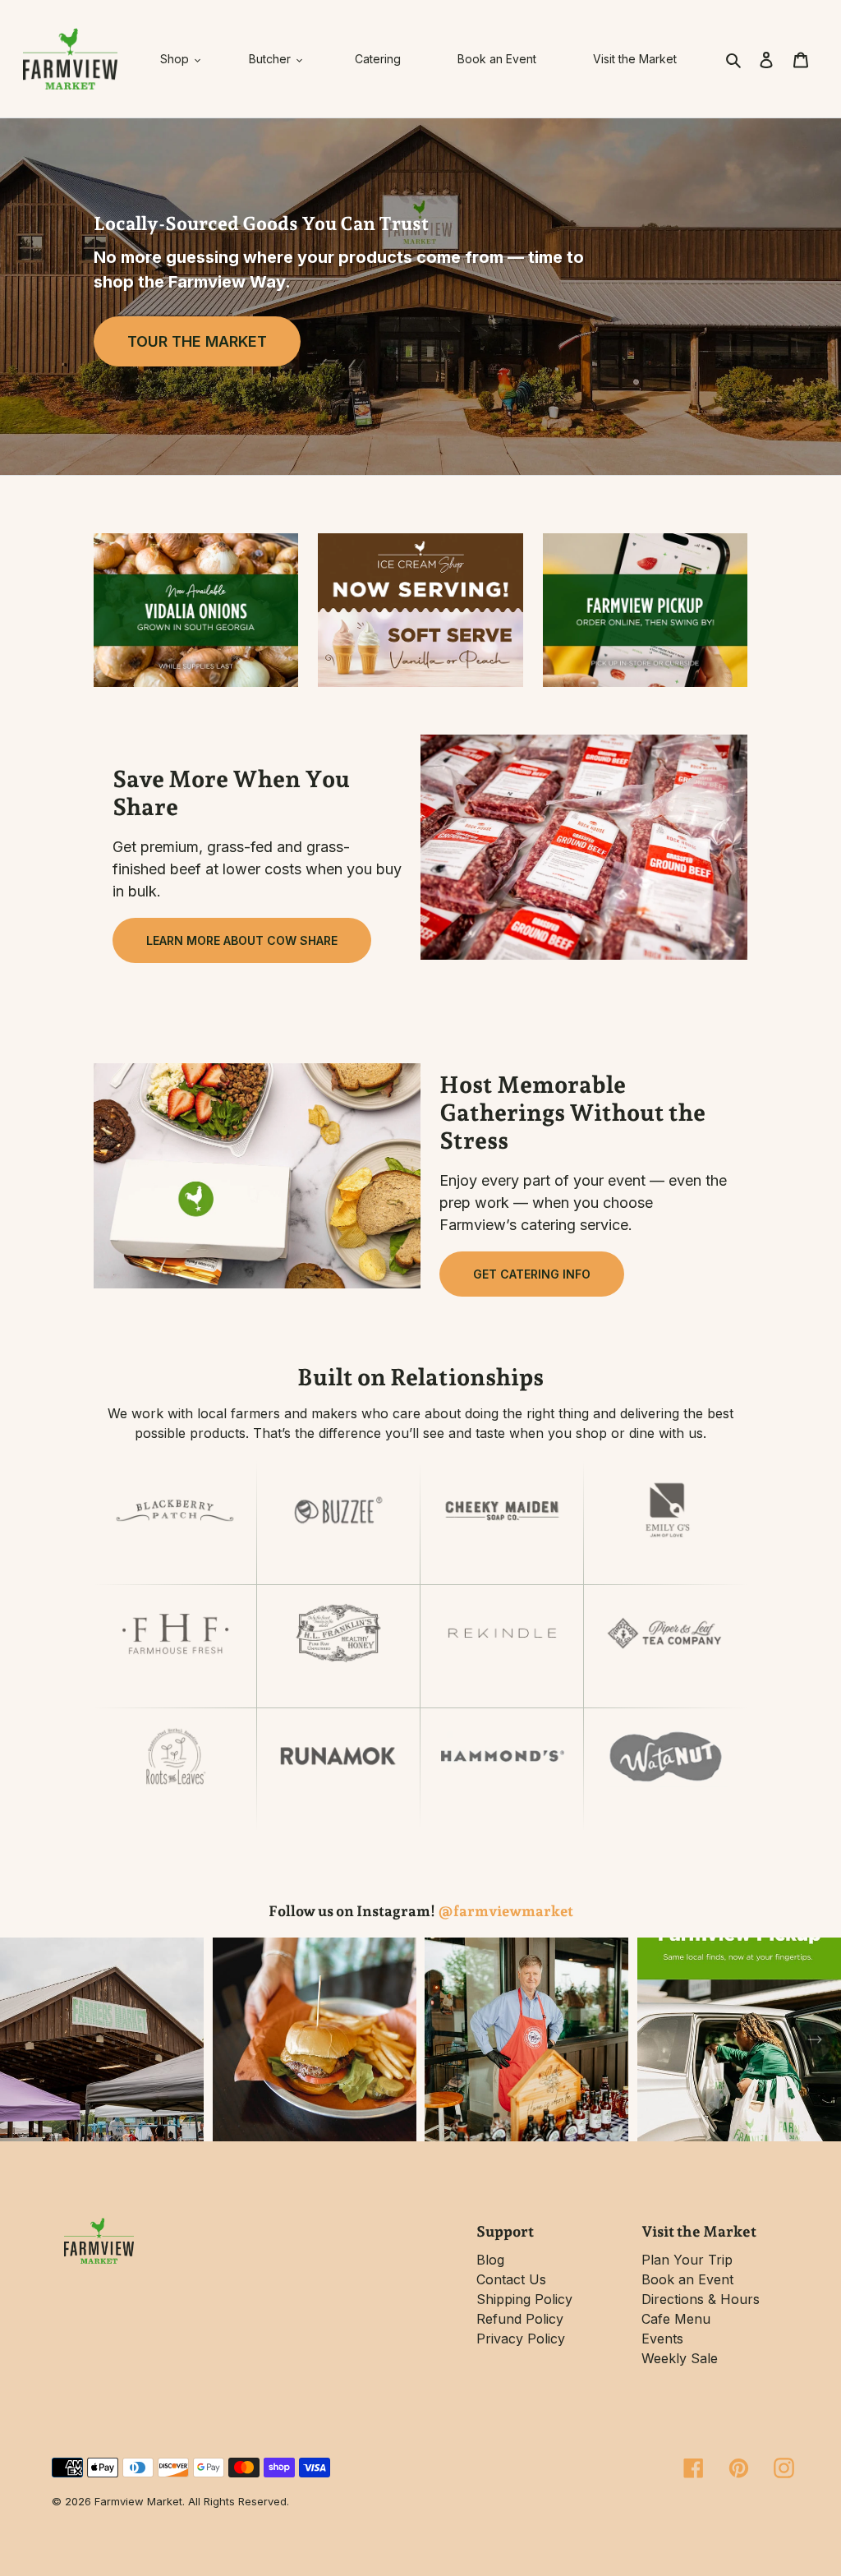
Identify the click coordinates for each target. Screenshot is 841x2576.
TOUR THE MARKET (197, 341)
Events (662, 2339)
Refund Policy (520, 2319)
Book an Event (687, 2279)
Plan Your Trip (687, 2260)
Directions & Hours (701, 2299)
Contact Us (511, 2279)
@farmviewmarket (506, 1911)
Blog (490, 2260)
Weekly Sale (680, 2358)
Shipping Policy (524, 2299)
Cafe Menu (676, 2319)
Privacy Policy (521, 2339)
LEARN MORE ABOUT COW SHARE (242, 940)
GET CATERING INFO (532, 1274)
